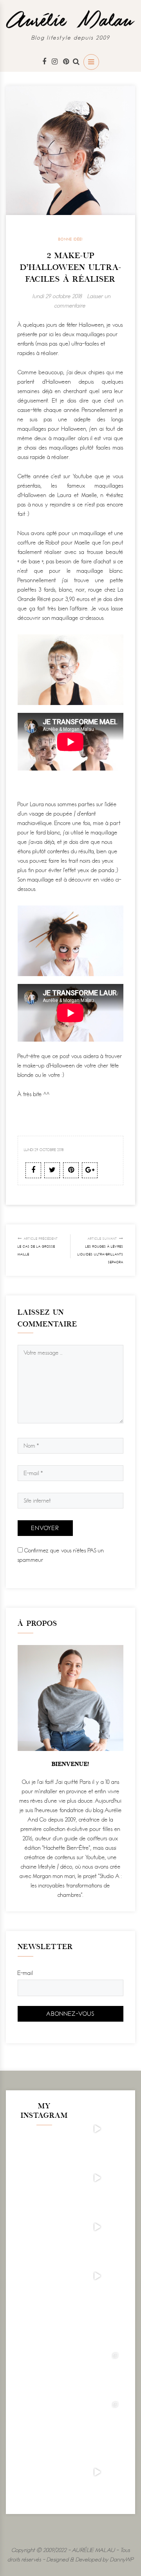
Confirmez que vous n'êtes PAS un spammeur (61, 1555)
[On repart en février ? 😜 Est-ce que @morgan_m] (97, 2472)
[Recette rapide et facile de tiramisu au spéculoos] (97, 2276)
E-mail (25, 1973)
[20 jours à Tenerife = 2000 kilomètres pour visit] (97, 2129)
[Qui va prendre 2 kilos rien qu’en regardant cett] (97, 2178)
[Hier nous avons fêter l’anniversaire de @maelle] (97, 2423)
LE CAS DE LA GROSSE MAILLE (38, 1246)
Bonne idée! (70, 239)
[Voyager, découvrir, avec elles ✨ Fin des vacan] (97, 2325)
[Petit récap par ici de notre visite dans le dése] (97, 2227)
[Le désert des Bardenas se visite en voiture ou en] (97, 2374)
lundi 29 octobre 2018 (57, 296)
